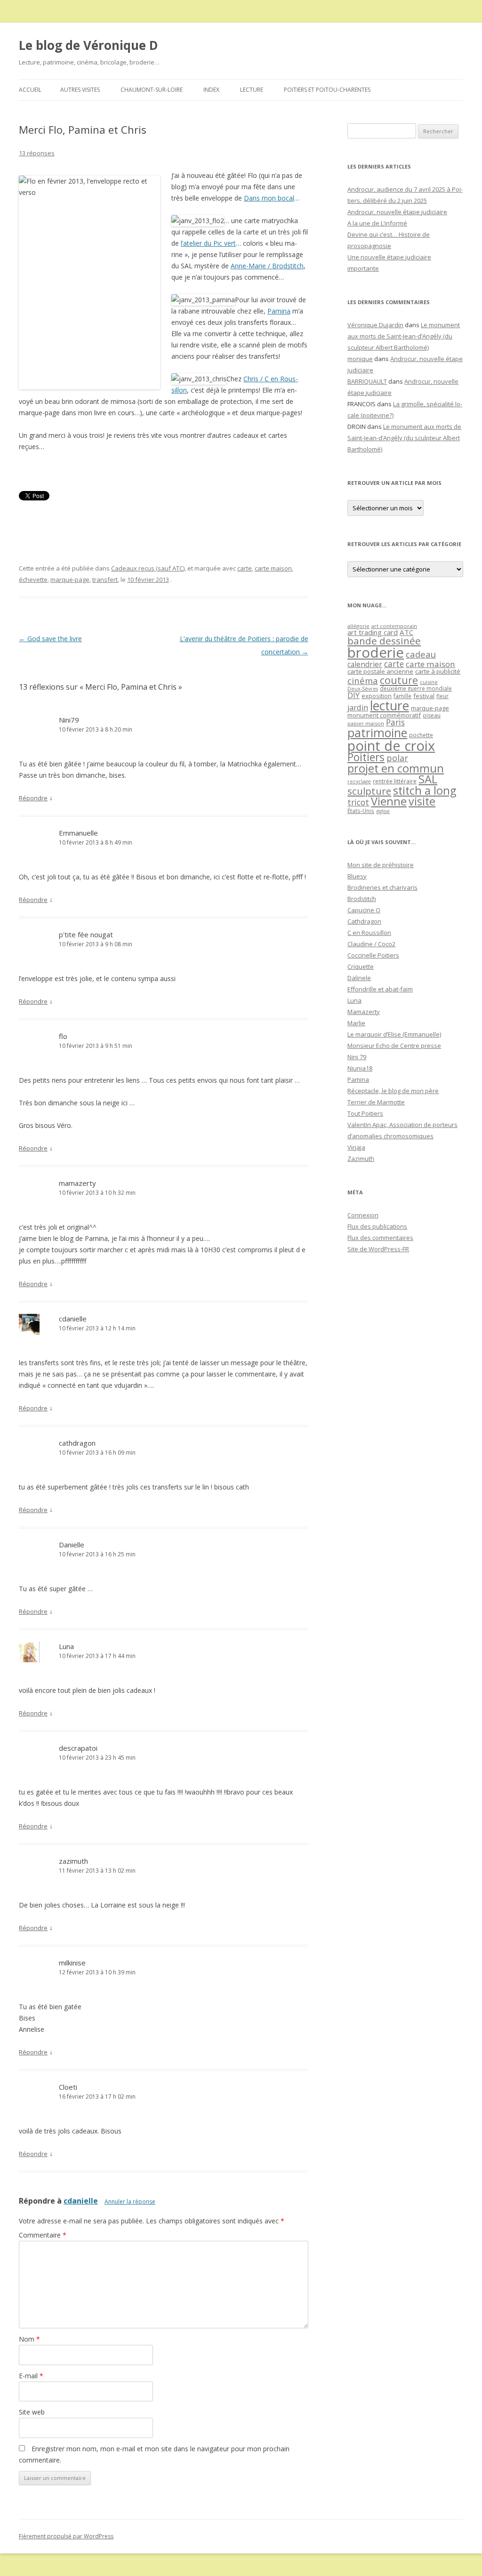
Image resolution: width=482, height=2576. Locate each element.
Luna (66, 1646)
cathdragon (77, 1443)
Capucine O (364, 910)
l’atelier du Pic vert (208, 243)
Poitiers (366, 757)
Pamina (279, 311)
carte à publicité (438, 671)
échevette (33, 580)
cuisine (429, 682)
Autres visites (80, 90)
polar (397, 758)
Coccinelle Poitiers (373, 955)
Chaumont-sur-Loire (152, 90)
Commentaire (43, 2235)
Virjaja (356, 1147)
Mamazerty (364, 1012)
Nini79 (69, 720)
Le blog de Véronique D (88, 45)
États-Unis (361, 811)
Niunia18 (360, 1068)
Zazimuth (361, 1159)
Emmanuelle (78, 833)
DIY (353, 695)
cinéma (363, 680)
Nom (29, 2339)
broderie (376, 652)
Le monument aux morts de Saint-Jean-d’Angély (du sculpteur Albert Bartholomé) (404, 336)
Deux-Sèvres (363, 689)
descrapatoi (78, 1748)
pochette (421, 735)
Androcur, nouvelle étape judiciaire (397, 212)
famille (402, 696)
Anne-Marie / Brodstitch (267, 266)
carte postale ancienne (380, 671)
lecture (390, 706)
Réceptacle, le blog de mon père (393, 1091)
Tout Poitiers (365, 1113)
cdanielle (73, 1319)
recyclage (359, 781)
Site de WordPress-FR (378, 1249)
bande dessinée (384, 641)
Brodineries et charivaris (382, 887)
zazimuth (73, 1861)
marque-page (70, 580)
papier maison (366, 723)
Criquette (361, 966)
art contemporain (394, 626)
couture (399, 680)
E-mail (31, 2376)
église (383, 811)
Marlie (356, 1023)
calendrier (365, 664)
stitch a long (425, 790)
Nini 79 (357, 1057)
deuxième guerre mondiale (416, 688)
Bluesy (357, 876)
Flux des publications (377, 1226)
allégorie (358, 626)
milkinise (72, 1963)
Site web (32, 2412)
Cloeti (68, 2087)
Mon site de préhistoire (381, 865)
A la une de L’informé (377, 223)
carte (245, 568)
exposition (377, 696)
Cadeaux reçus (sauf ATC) (148, 568)
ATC (406, 632)
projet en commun (396, 768)
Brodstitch (362, 899)
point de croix (391, 745)
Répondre (33, 798)
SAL (428, 779)
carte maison (273, 568)
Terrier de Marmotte (376, 1102)
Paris (395, 722)
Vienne (389, 801)
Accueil (30, 90)
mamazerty (77, 1183)
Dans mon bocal (269, 198)
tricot (358, 802)
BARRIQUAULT (367, 381)
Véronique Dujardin (375, 325)
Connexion (363, 1215)
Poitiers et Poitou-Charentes (327, 90)
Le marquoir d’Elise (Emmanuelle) (394, 1034)
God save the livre (50, 639)
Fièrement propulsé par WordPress (66, 2536)
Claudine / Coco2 (371, 944)
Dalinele (359, 978)
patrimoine (377, 733)
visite (422, 801)
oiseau (432, 715)
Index (211, 90)
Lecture (252, 90)
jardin (358, 708)
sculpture (369, 791)
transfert (105, 580)
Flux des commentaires (380, 1238)
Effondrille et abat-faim (380, 989)
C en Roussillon (369, 933)
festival (424, 696)
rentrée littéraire (395, 781)
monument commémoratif (384, 715)
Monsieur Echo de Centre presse (394, 1046)
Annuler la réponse (130, 2202)
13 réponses (37, 153)
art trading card (373, 632)
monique (360, 359)
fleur (442, 696)
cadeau (421, 654)
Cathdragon (364, 921)
